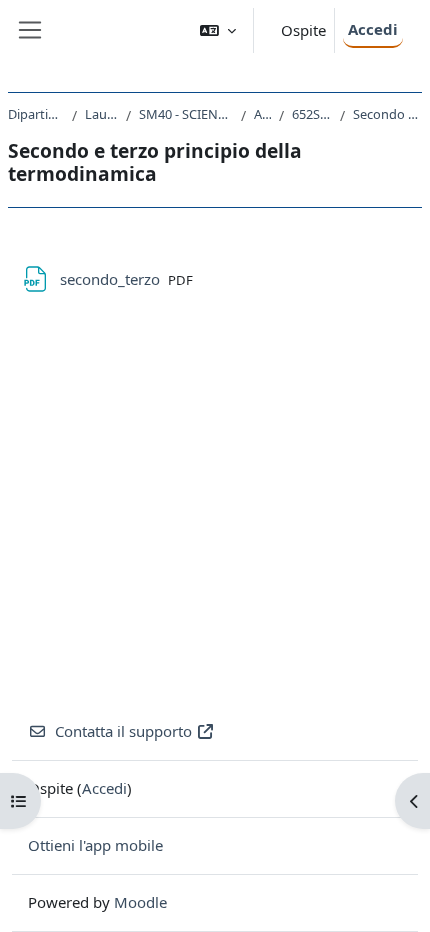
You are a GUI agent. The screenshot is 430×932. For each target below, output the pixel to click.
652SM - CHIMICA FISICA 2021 (312, 114)
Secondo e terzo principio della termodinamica (387, 114)
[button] (218, 30)
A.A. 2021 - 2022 (262, 114)
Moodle (140, 902)
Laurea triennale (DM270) (101, 114)
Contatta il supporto (123, 731)
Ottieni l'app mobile (95, 845)
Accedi (373, 29)
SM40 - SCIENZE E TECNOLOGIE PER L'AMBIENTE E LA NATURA (186, 114)
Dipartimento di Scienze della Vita (36, 114)
